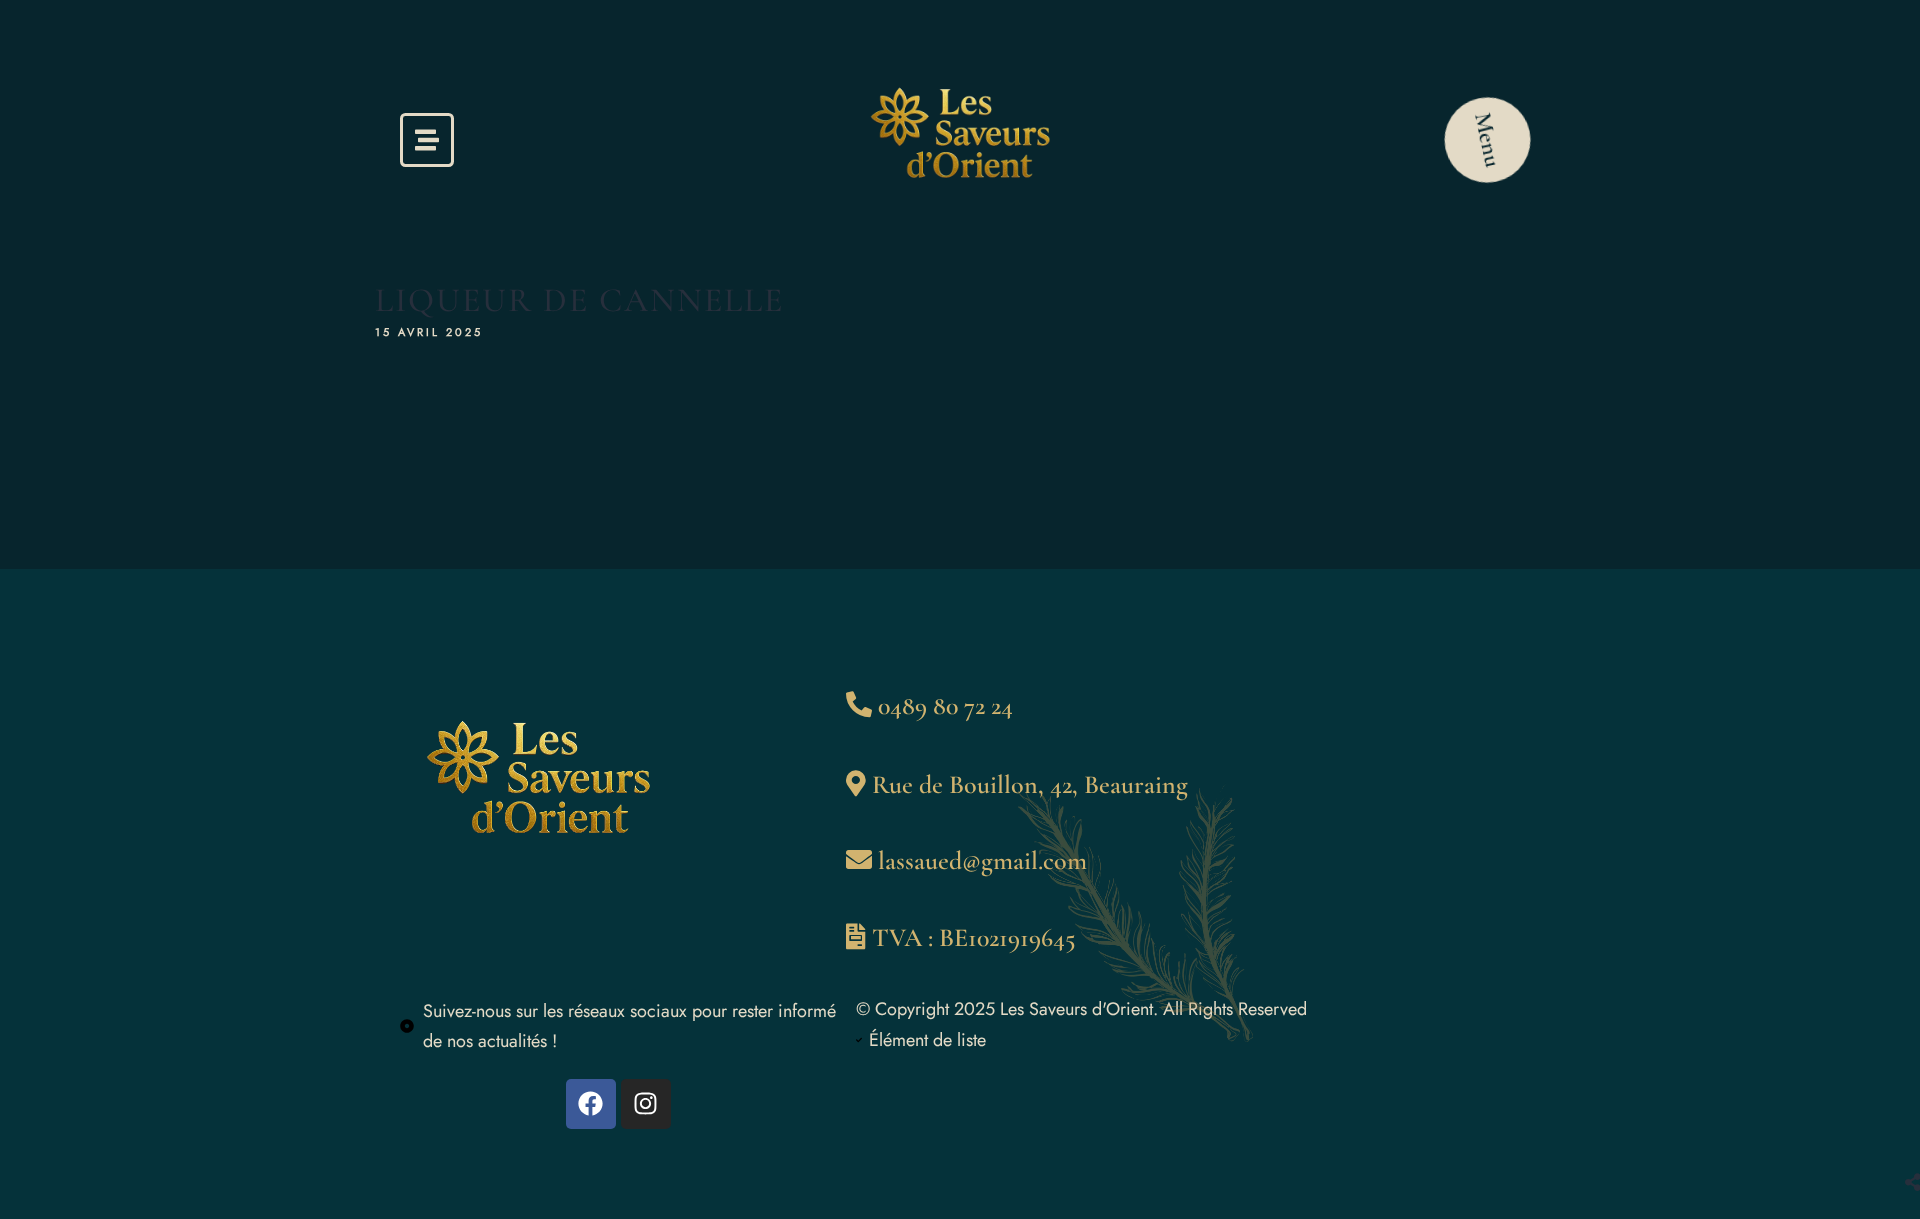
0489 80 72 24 (945, 705)
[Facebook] (591, 1104)
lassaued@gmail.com (982, 860)
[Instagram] (646, 1104)
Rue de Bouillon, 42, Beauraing (1030, 784)
